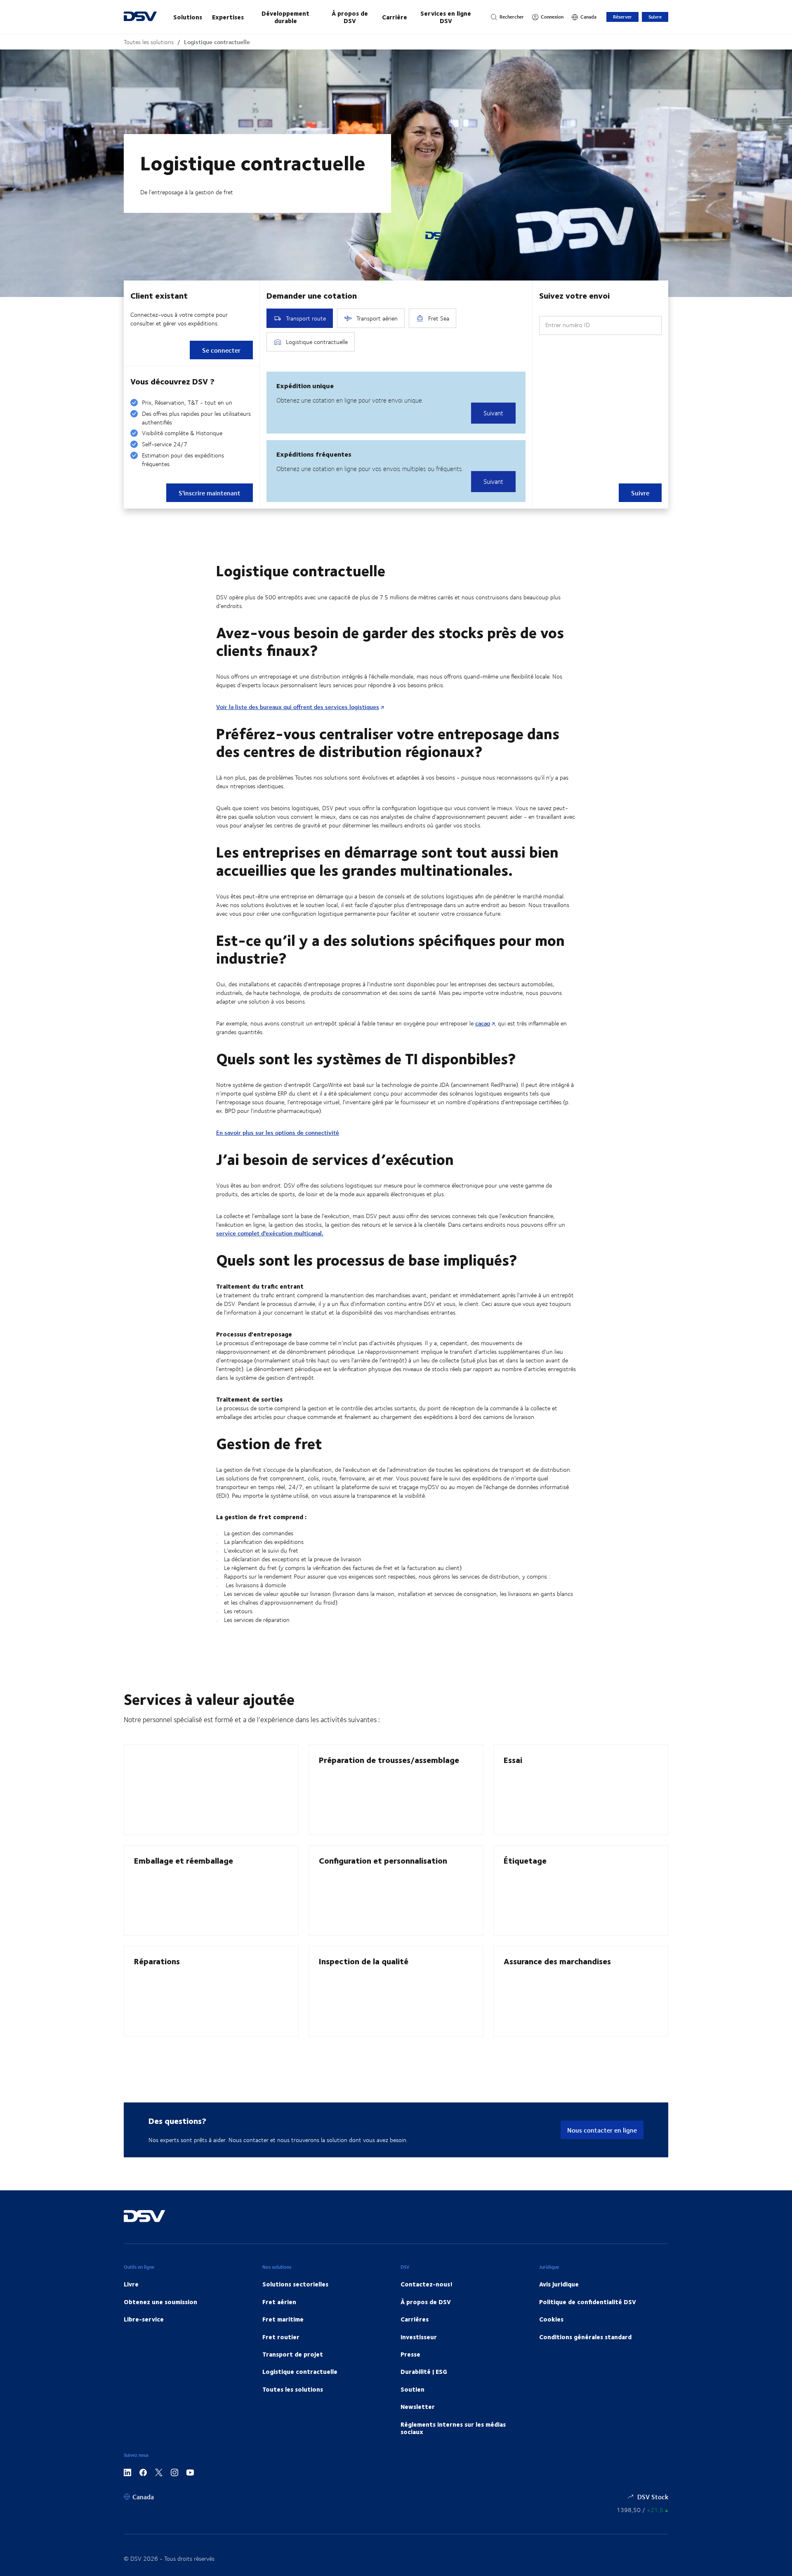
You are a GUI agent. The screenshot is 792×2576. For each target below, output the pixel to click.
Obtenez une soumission (160, 2302)
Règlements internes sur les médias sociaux (453, 2428)
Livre (131, 2284)
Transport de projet (293, 2354)
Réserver (622, 17)
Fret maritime (283, 2319)
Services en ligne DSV (446, 17)
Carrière (395, 17)
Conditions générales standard (585, 2337)
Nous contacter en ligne (602, 2130)
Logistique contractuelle (217, 42)
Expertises (228, 17)
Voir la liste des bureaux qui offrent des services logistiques (298, 707)
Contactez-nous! (427, 2284)
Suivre (655, 17)
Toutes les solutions (149, 42)
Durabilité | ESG (424, 2371)
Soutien (412, 2389)
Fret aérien (279, 2302)
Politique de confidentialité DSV (588, 2302)
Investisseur (419, 2337)
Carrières (415, 2319)
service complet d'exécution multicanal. (270, 1233)
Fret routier (281, 2337)
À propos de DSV (350, 17)
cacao (483, 1023)
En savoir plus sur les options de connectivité (278, 1132)
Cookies (551, 2319)
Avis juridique (559, 2284)
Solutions (188, 17)
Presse (410, 2354)
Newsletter (418, 2406)
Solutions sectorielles (295, 2284)
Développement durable (285, 17)
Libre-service (144, 2319)
